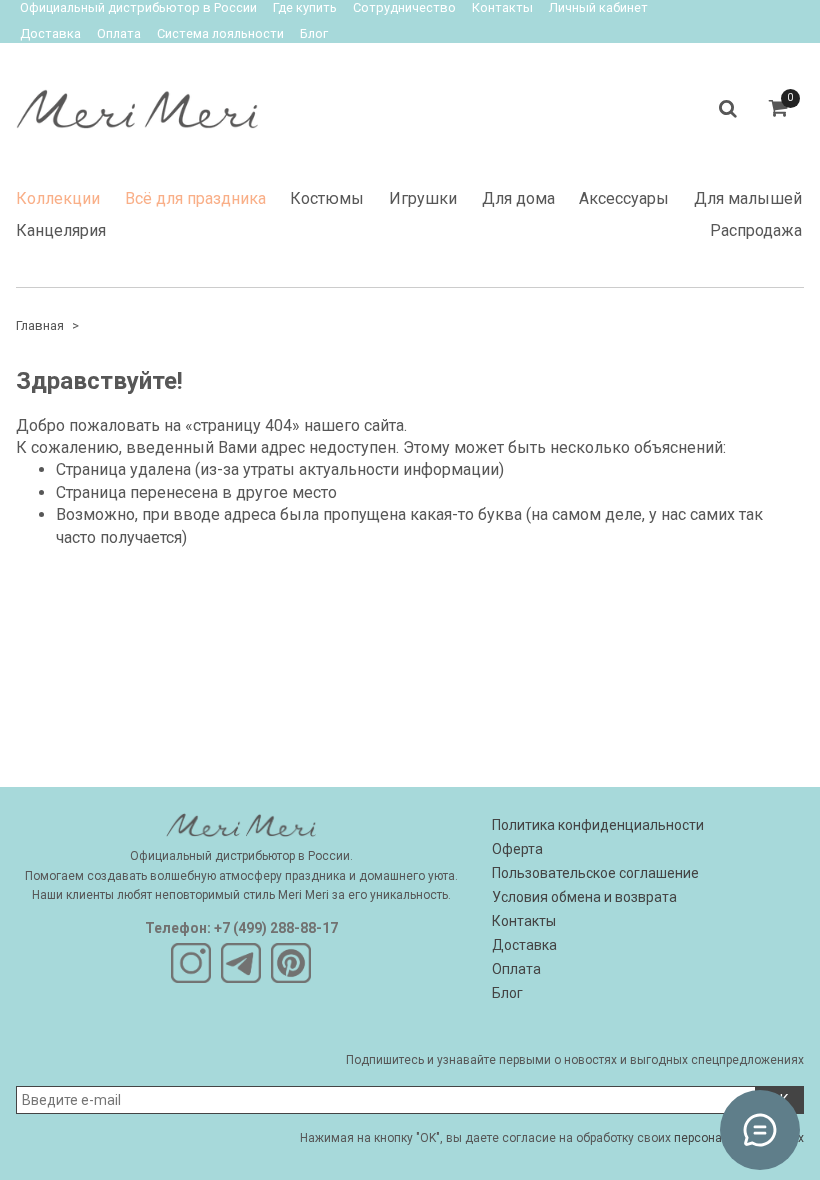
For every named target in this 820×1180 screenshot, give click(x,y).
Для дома (518, 198)
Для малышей (748, 198)
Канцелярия (61, 230)
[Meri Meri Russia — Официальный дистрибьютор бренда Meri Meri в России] (137, 104)
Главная (40, 325)
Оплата (119, 33)
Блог (314, 33)
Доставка (50, 33)
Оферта (517, 849)
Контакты (524, 921)
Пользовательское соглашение (595, 873)
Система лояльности (220, 33)
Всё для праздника (195, 198)
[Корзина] (778, 108)
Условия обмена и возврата (584, 897)
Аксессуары (624, 198)
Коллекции (58, 198)
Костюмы (327, 198)
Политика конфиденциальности (598, 825)
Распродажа (756, 230)
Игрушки (423, 198)
